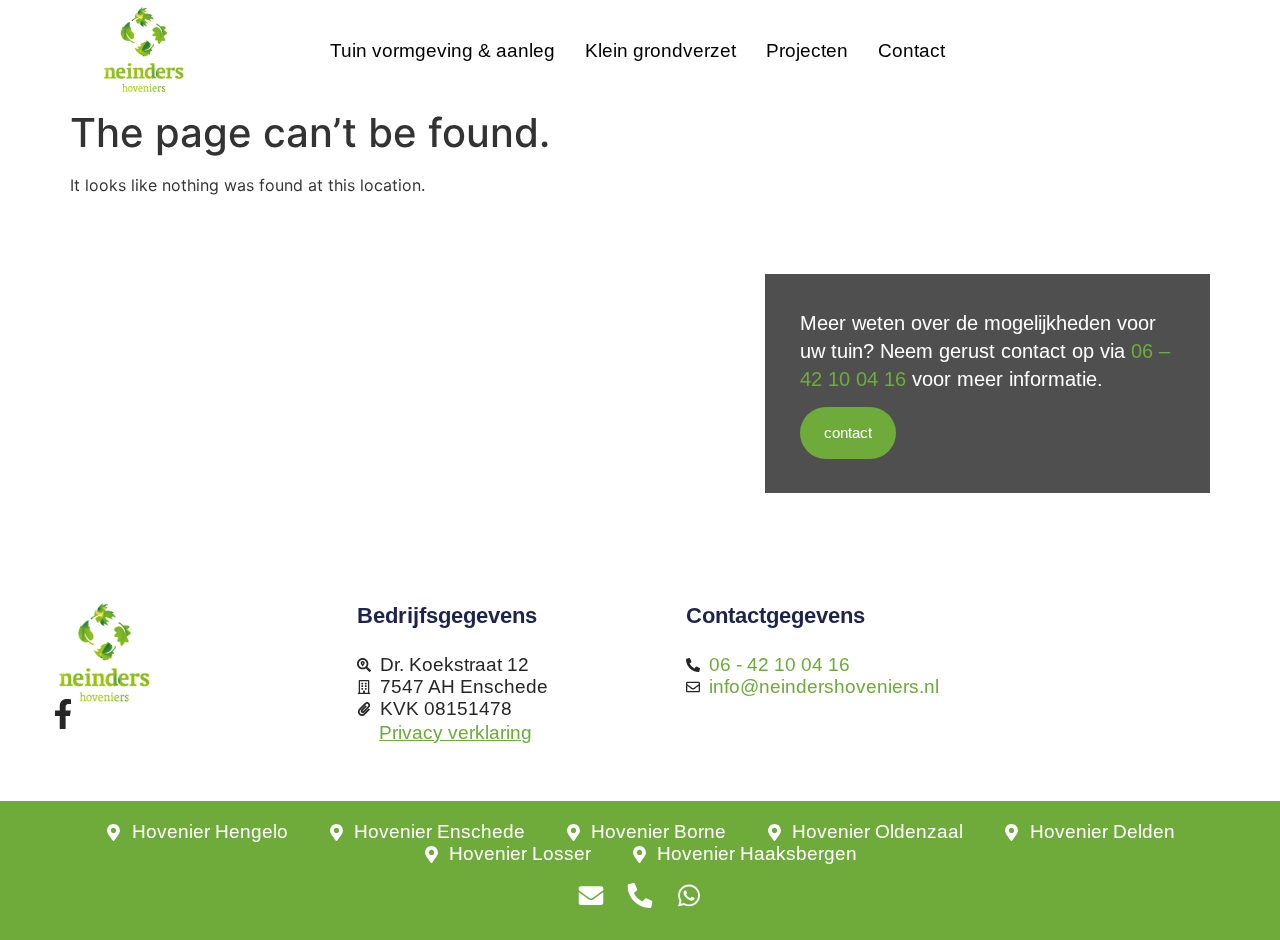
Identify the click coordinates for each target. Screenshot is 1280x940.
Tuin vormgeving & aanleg (442, 50)
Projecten (807, 50)
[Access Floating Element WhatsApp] (689, 895)
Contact (911, 50)
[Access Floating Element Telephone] (640, 895)
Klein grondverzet (660, 50)
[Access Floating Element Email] (591, 895)
